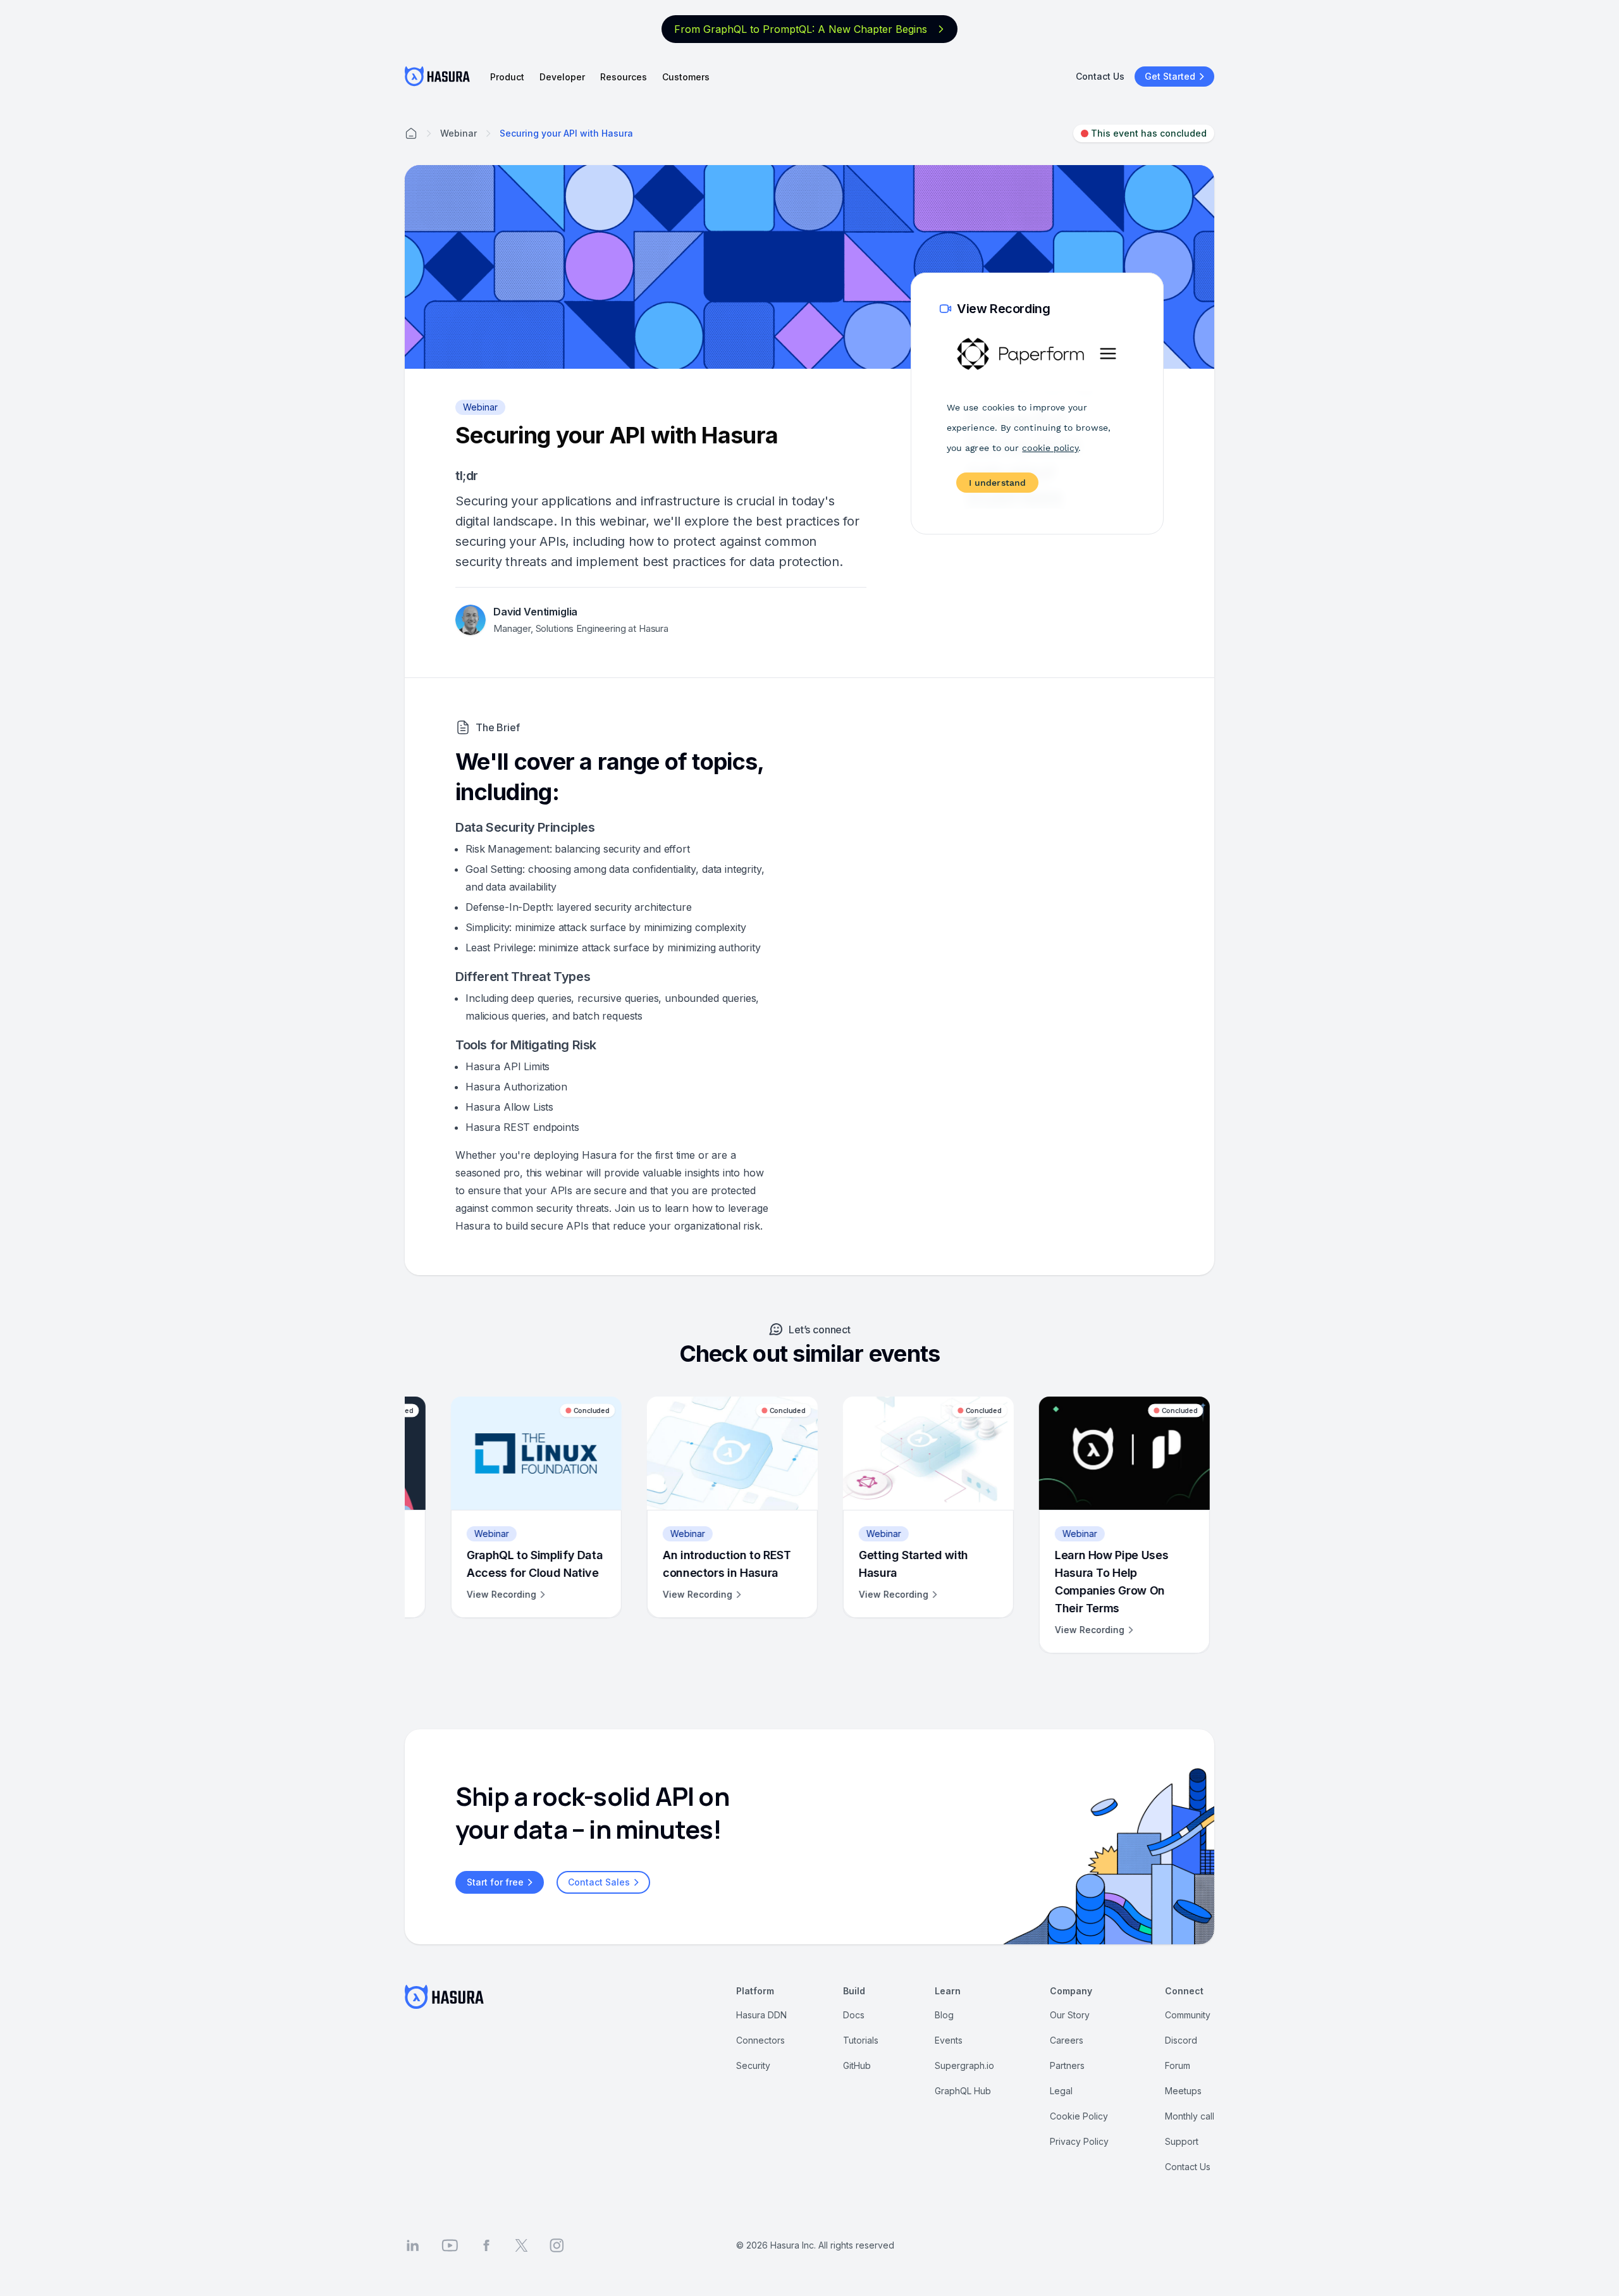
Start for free (495, 1882)
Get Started (1170, 76)
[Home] (411, 133)
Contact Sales (599, 1882)
